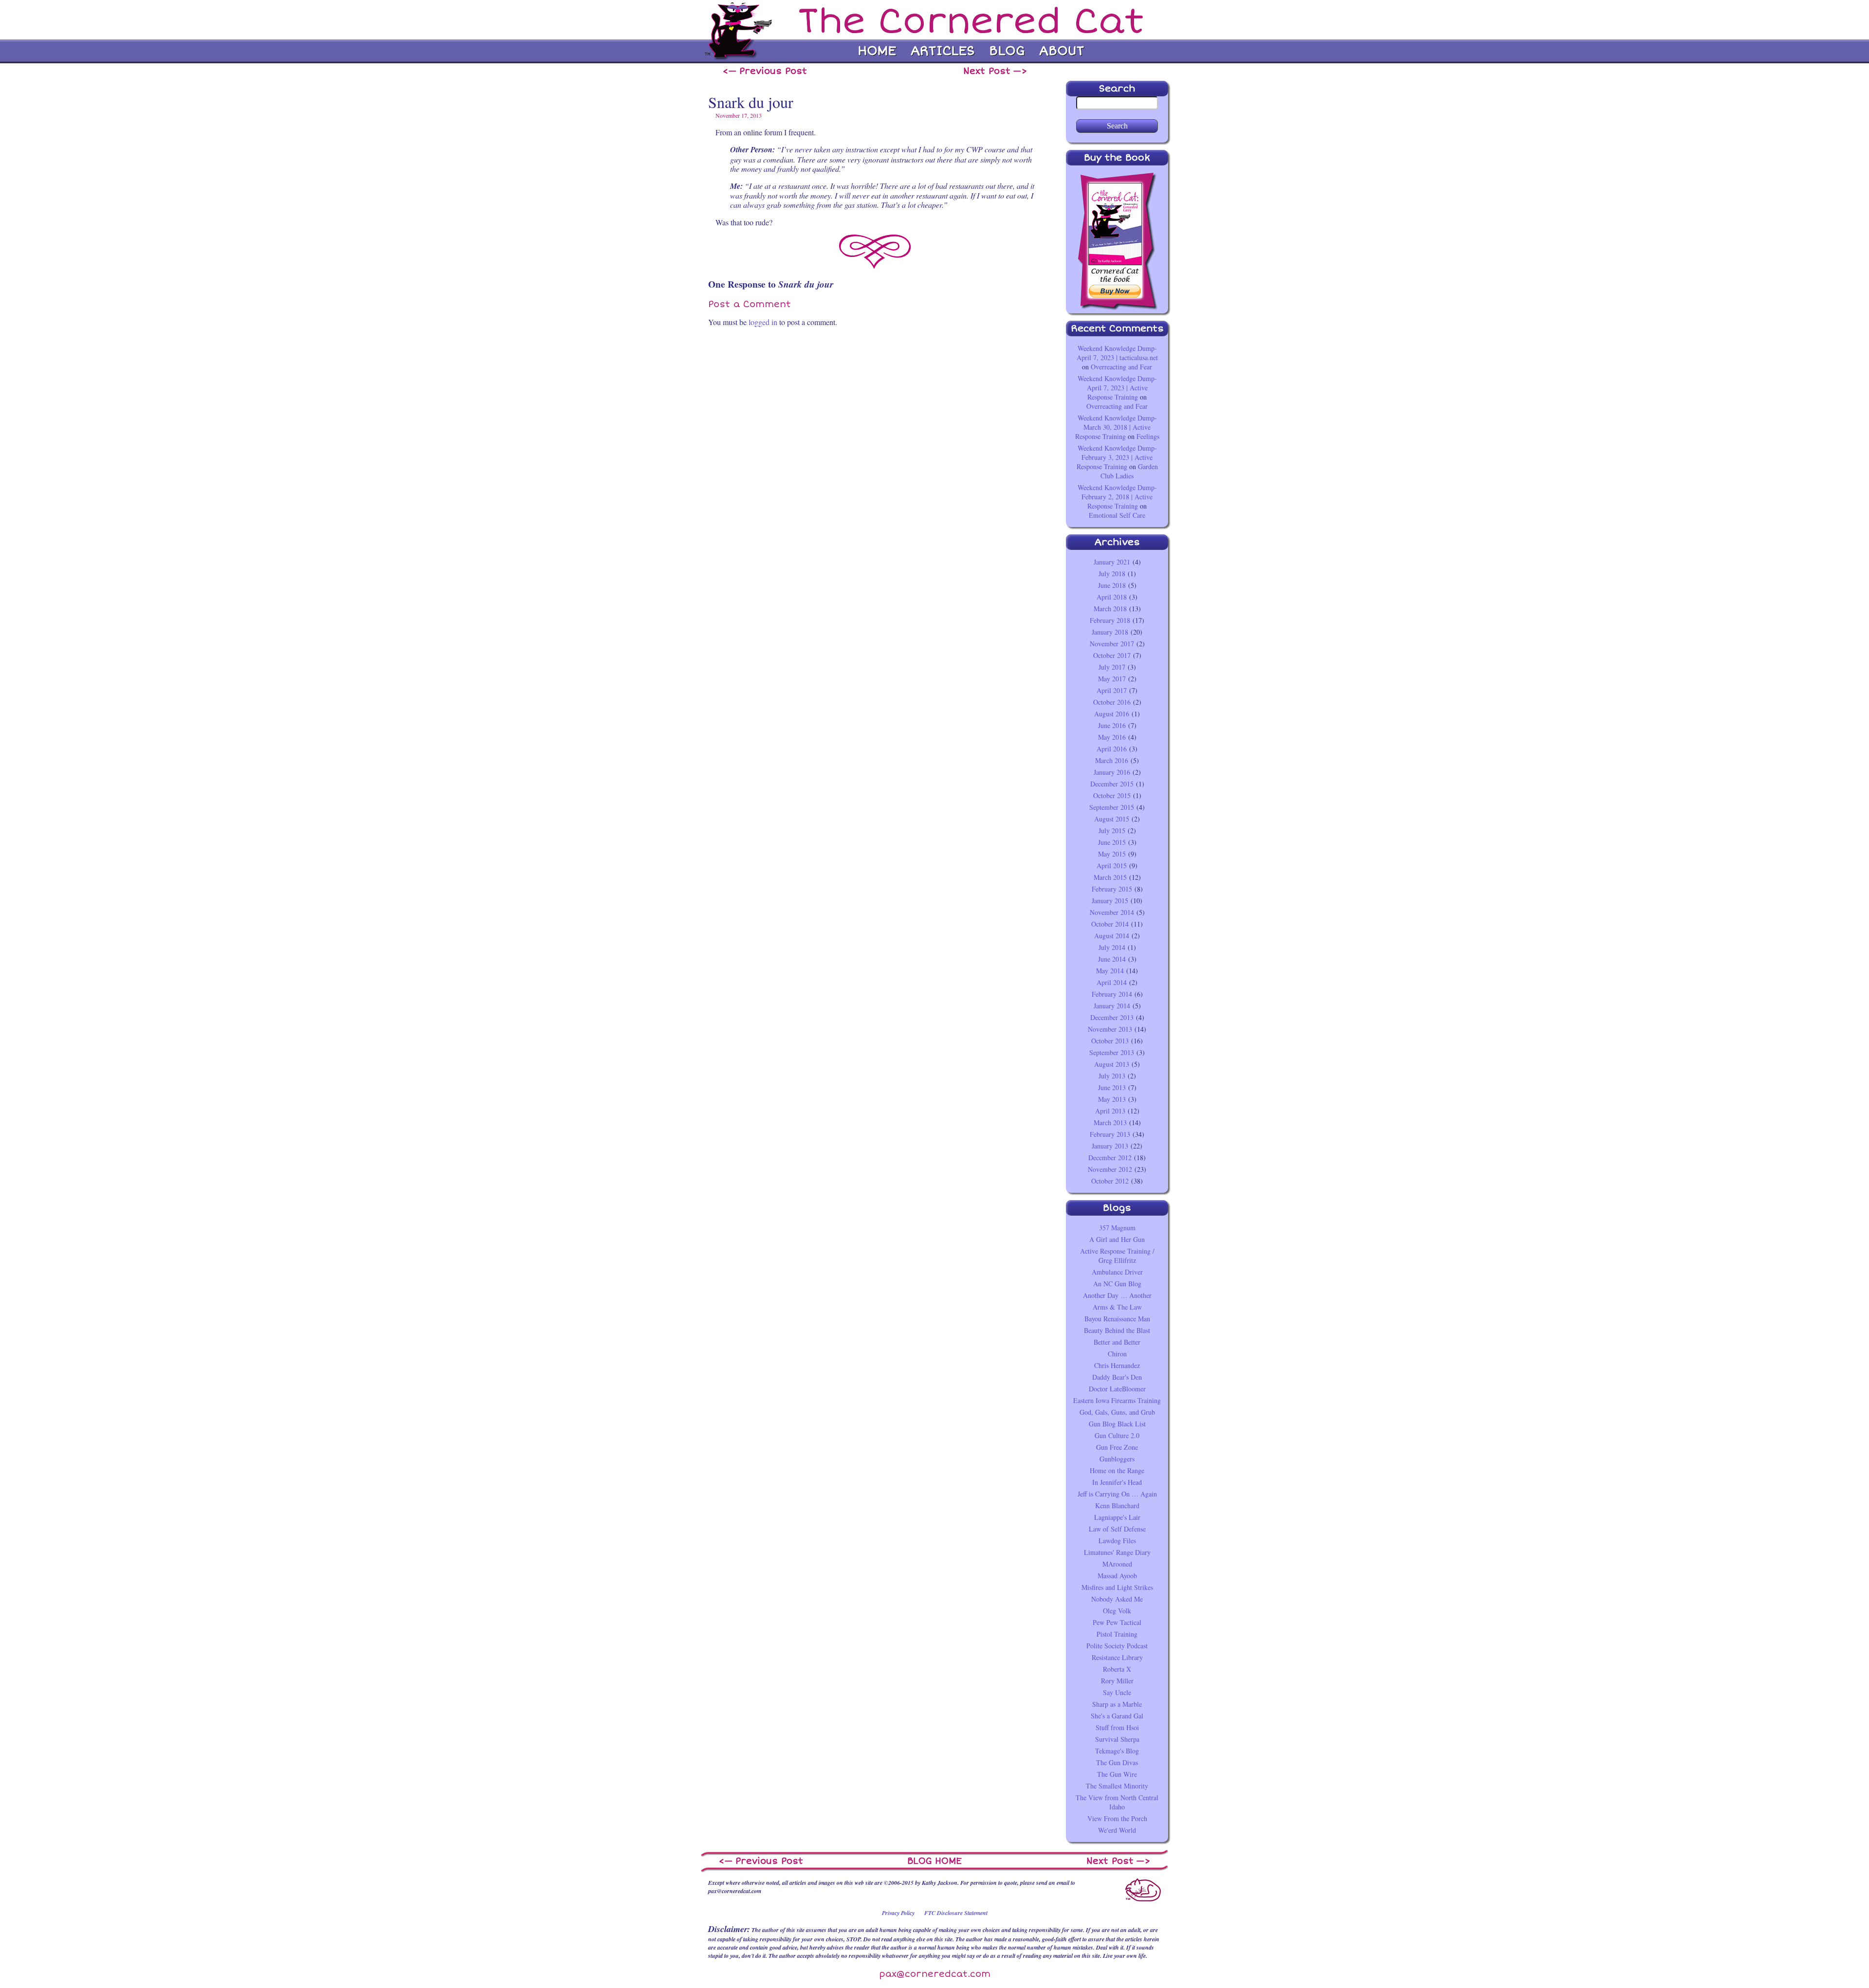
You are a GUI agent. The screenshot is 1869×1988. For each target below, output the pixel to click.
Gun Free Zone (1117, 1447)
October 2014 (1110, 924)
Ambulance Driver (1117, 1272)
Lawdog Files (1117, 1541)
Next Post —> (995, 71)
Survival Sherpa (1117, 1739)
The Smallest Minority (1117, 1786)
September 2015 (1112, 807)
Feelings (1148, 436)
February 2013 (1110, 1134)
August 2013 (1112, 1064)
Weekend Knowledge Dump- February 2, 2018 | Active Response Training (1117, 497)
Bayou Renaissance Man (1117, 1319)
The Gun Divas (1117, 1762)
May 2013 (1112, 1099)
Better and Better (1117, 1342)
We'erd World (1117, 1830)
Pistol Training (1117, 1634)
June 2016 (1112, 725)
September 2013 (1112, 1052)
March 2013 (1110, 1122)
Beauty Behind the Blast (1117, 1330)
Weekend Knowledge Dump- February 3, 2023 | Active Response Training (1117, 457)
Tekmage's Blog (1117, 1751)
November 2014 (1112, 912)
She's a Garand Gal (1117, 1716)
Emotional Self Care (1117, 515)
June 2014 (1112, 959)
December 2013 (1112, 1017)
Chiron (1117, 1354)
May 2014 (1110, 971)
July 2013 (1112, 1076)
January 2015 (1110, 901)
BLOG (1007, 51)
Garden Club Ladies (1129, 471)
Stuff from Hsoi (1117, 1727)
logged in (763, 322)
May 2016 (1112, 737)
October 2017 (1112, 655)
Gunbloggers (1117, 1459)
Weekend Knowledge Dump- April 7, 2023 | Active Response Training (1117, 388)
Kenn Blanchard (1117, 1505)
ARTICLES (943, 51)
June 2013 (1112, 1087)
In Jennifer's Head (1117, 1482)
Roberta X (1117, 1669)
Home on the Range (1117, 1470)
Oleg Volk (1117, 1611)
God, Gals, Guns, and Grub (1117, 1412)
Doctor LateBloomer (1117, 1389)
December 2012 (1110, 1158)
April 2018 (1112, 597)
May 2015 (1112, 854)
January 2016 (1112, 772)
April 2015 (1112, 866)
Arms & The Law (1117, 1307)
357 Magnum (1117, 1228)
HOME (877, 51)
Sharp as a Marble (1117, 1704)
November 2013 (1110, 1029)
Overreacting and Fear (1121, 367)
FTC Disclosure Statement (956, 1913)
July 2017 (1112, 667)
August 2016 (1112, 714)
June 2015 (1112, 842)
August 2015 (1112, 819)
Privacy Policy (898, 1913)
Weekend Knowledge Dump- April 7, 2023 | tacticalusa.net (1117, 353)
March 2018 (1110, 609)
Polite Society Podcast (1117, 1646)
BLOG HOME (934, 1861)
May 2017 (1112, 679)
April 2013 (1110, 1111)
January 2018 (1110, 632)
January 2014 (1112, 1006)
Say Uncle (1117, 1692)
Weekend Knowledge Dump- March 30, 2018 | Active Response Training (1116, 427)
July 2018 (1112, 574)
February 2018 (1110, 620)
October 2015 (1112, 795)
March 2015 (1110, 877)
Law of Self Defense (1117, 1529)
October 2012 (1110, 1181)
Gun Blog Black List (1117, 1424)
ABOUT (1062, 51)
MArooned (1117, 1564)
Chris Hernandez (1117, 1365)
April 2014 (1112, 982)
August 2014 (1112, 936)
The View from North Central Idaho (1117, 1802)
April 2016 (1112, 749)
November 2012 (1110, 1169)
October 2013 (1110, 1041)
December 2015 (1112, 784)
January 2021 (1112, 562)
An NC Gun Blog (1117, 1284)
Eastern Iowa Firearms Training (1117, 1400)
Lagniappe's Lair (1117, 1517)
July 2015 (1112, 830)
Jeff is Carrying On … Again (1117, 1494)
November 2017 (1112, 644)
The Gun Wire (1117, 1774)
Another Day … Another (1117, 1295)
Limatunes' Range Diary (1117, 1552)
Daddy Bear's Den (1117, 1377)
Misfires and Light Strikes (1117, 1587)
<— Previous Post (765, 71)
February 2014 (1112, 994)
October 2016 (1112, 702)
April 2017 (1112, 690)
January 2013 (1110, 1146)
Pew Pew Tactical (1117, 1622)
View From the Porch (1117, 1818)
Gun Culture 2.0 (1117, 1435)
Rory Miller (1117, 1681)
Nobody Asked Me (1117, 1599)
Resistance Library (1117, 1657)
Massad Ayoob (1117, 1576)
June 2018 (1112, 585)
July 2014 (1112, 947)
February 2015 (1112, 889)
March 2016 (1112, 760)
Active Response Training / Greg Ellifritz (1117, 1256)
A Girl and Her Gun (1117, 1239)
